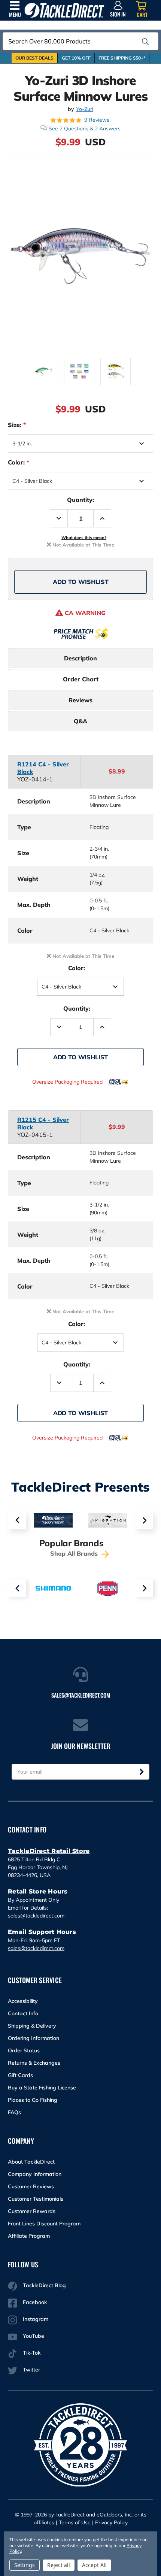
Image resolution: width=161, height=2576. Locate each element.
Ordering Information (34, 2038)
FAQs (14, 2112)
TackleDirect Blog (44, 2285)
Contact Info (23, 2013)
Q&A (80, 721)
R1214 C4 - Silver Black (43, 768)
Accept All (94, 2565)
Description (80, 658)
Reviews (80, 700)
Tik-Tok (32, 2353)
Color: (19, 462)
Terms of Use (75, 2522)
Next (144, 1520)
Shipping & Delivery (32, 2026)
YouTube (34, 2336)
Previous (17, 1520)
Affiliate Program (29, 2236)
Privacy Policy (111, 2522)
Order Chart (81, 679)
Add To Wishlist (81, 582)
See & (85, 128)
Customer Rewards (32, 2211)
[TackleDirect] (64, 10)
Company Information (35, 2174)
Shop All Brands (75, 1553)
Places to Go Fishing (33, 2100)
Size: (17, 425)
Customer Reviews (31, 2186)
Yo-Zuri (85, 109)
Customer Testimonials (36, 2199)
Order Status (24, 2050)
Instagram (36, 2319)
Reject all (59, 2565)
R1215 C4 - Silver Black (43, 1123)
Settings (25, 2565)
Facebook (35, 2302)
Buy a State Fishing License (42, 2088)
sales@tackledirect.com (36, 1916)
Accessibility (23, 2001)
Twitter (31, 2370)
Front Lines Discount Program (44, 2224)
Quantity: (80, 500)
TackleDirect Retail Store (49, 1851)
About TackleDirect (31, 2162)
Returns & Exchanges (34, 2063)
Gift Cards (20, 2075)
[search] (145, 42)
